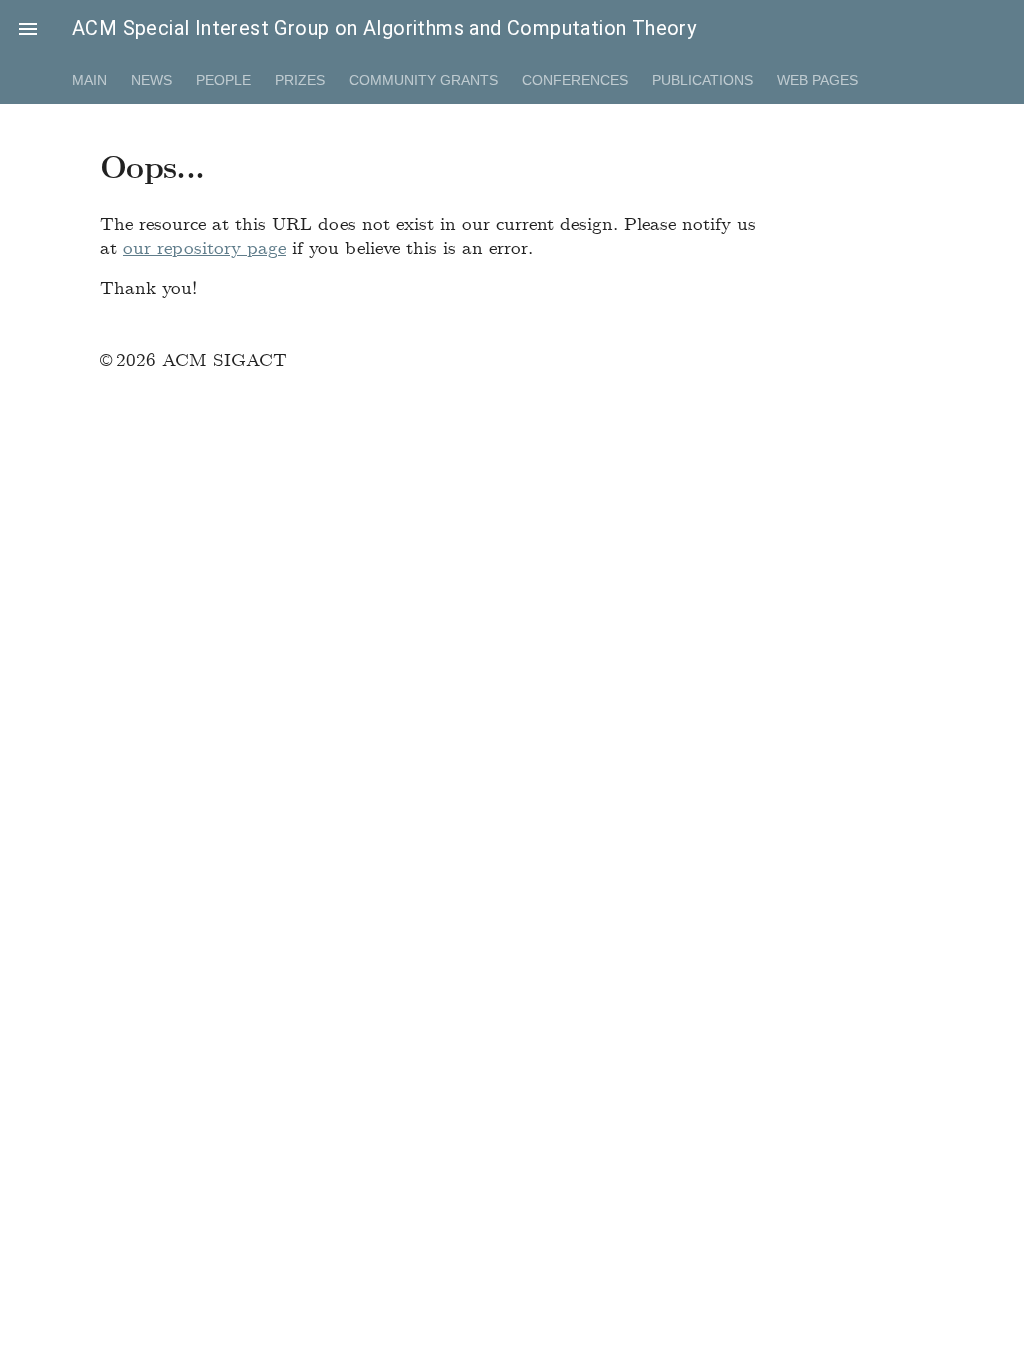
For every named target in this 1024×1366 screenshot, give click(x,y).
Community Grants (423, 80)
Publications (702, 80)
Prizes (300, 80)
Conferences (575, 80)
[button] (28, 28)
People (223, 80)
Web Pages (817, 80)
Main (89, 80)
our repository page (204, 246)
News (151, 80)
